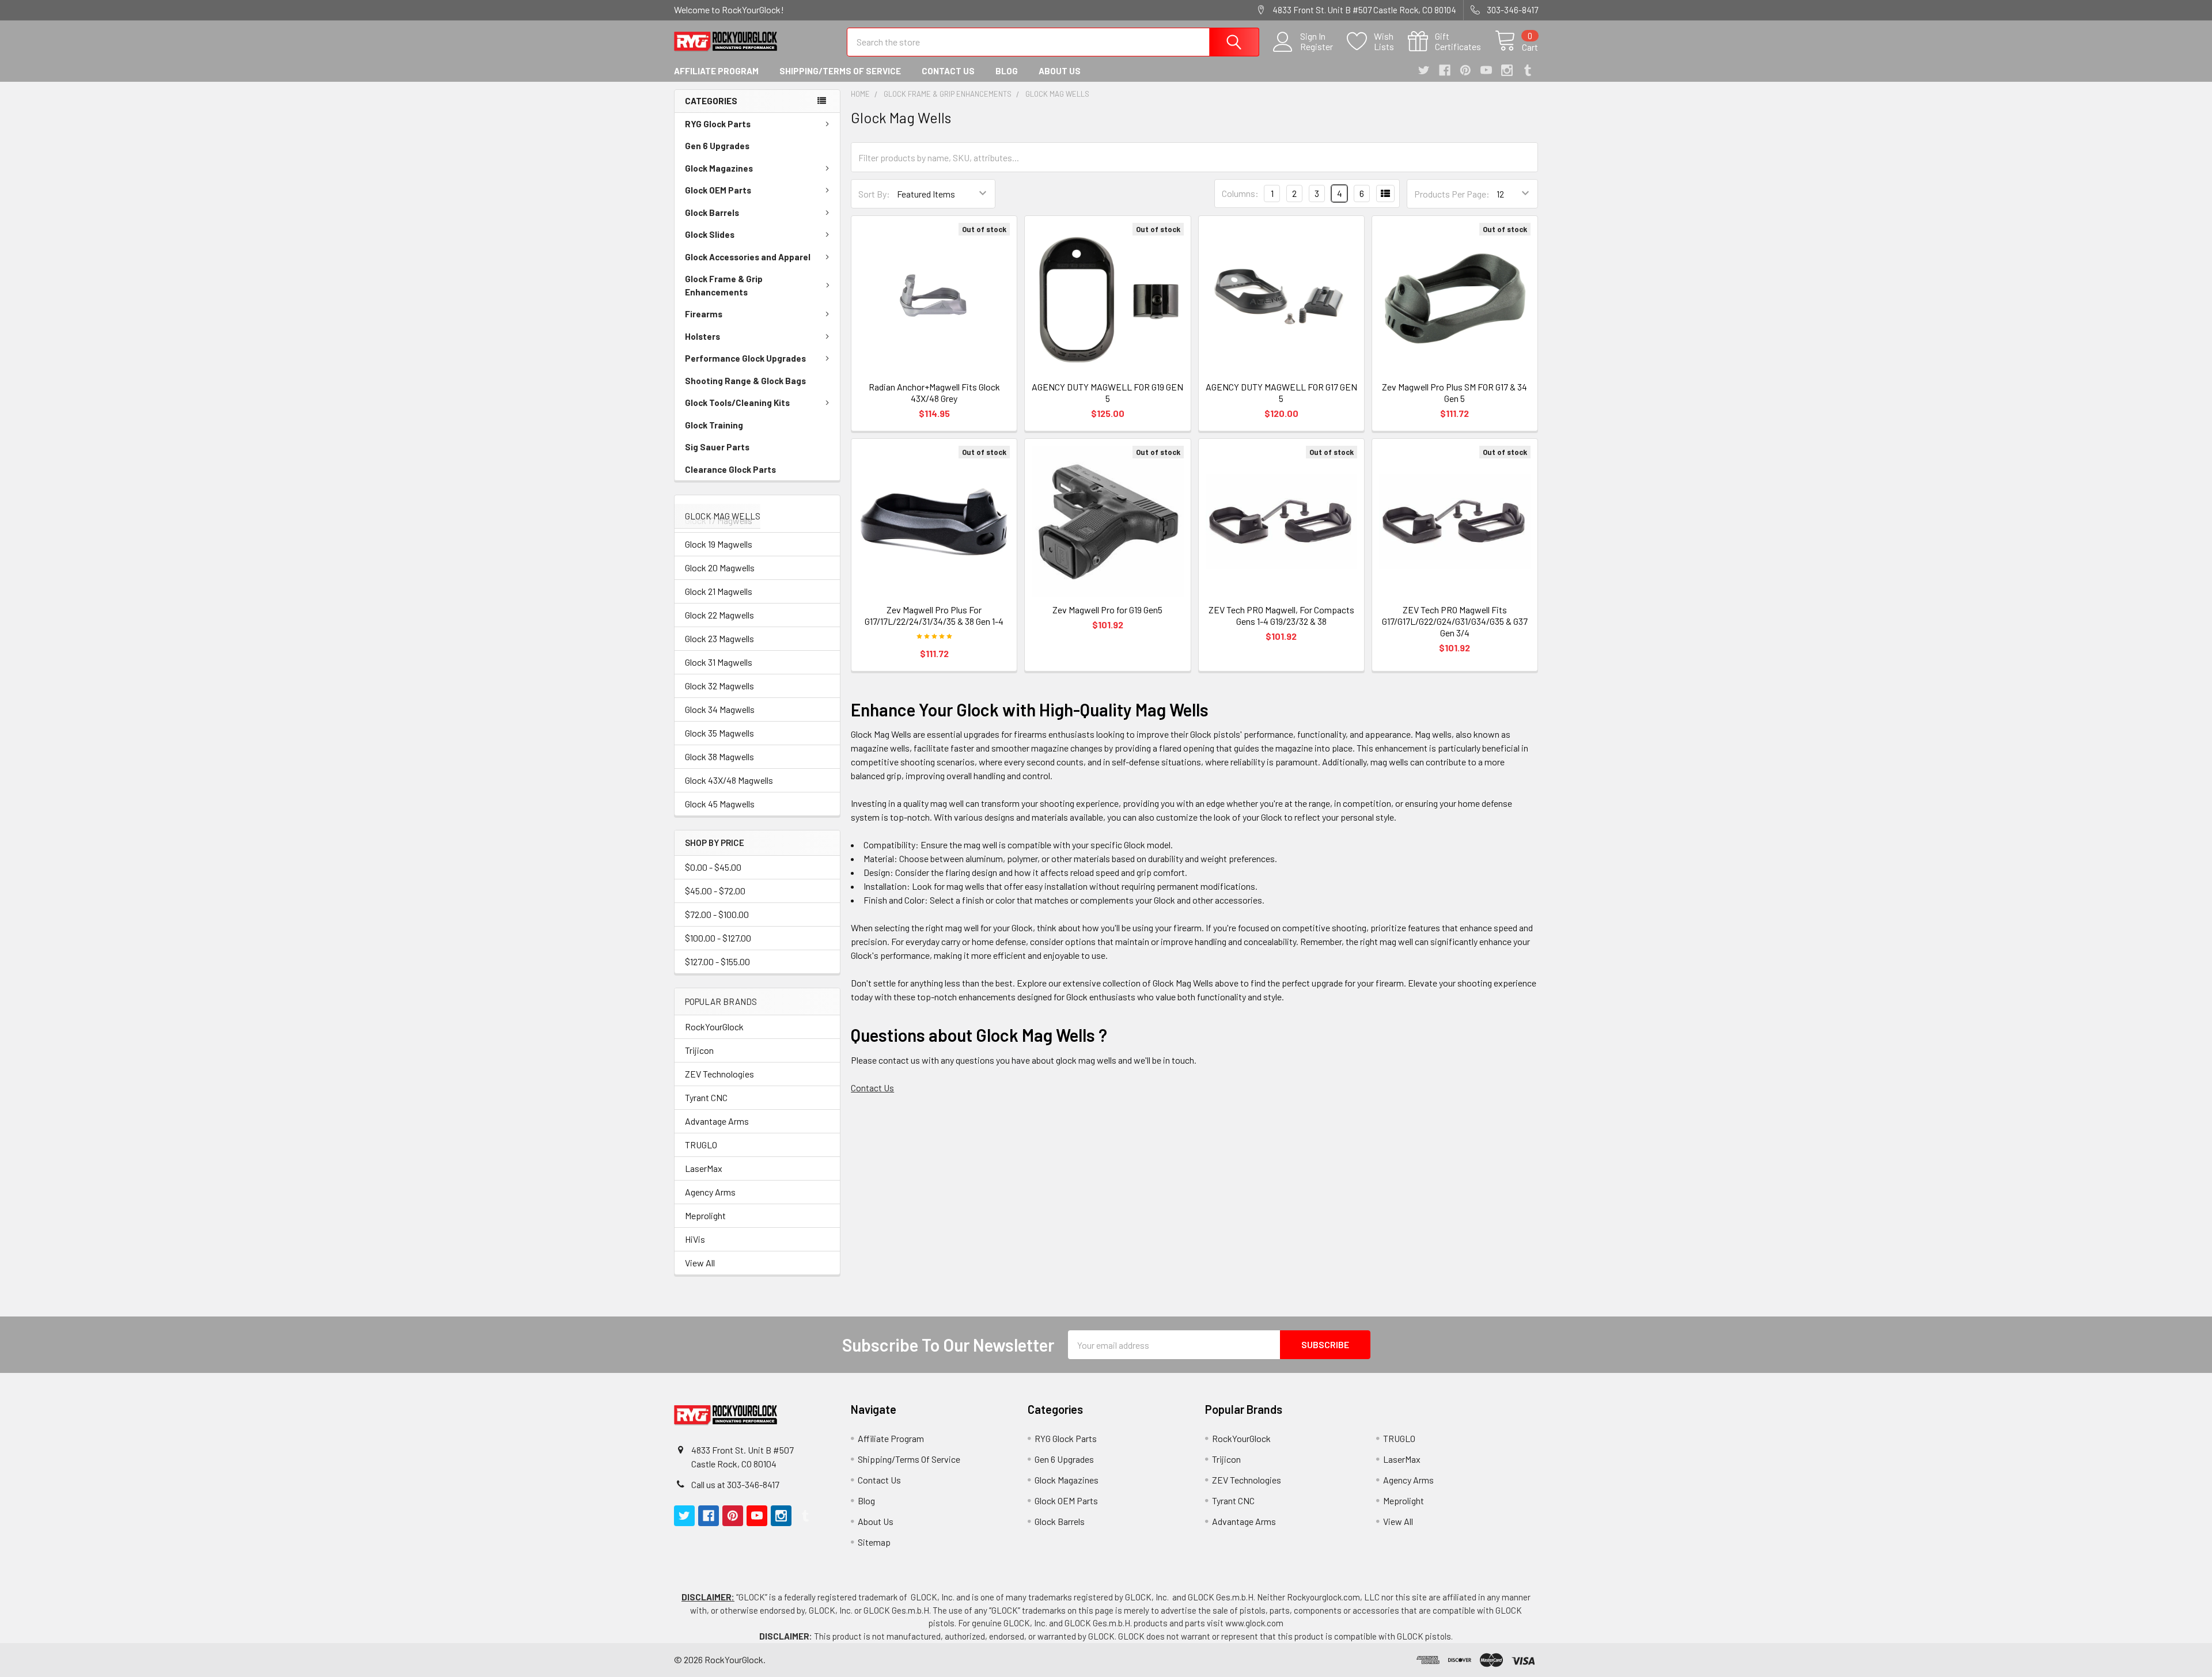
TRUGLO (701, 1145)
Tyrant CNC (706, 1097)
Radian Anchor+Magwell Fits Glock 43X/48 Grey (934, 392)
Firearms (704, 314)
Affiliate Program (716, 71)
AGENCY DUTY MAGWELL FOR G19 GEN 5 (1107, 392)
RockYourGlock (714, 1027)
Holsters (702, 336)
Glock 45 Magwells (720, 804)
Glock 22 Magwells (719, 615)
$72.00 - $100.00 (717, 914)
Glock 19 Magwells (719, 544)
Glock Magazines (719, 168)
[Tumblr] (1528, 70)
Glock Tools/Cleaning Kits (737, 403)
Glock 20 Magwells (720, 568)
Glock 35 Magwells (719, 733)
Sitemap (874, 1542)
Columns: (1240, 193)
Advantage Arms (717, 1121)
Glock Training (714, 425)
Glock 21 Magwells (719, 591)
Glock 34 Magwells (720, 709)
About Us (1060, 71)
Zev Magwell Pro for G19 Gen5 (1107, 610)
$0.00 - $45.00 (713, 867)
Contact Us (948, 71)
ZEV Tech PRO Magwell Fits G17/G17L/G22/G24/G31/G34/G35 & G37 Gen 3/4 (1455, 621)
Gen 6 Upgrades (717, 146)
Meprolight (705, 1215)
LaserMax (704, 1168)
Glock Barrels (712, 213)
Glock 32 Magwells (719, 686)
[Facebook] (1445, 70)
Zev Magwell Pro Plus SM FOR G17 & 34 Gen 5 (1455, 392)
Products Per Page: (1452, 194)
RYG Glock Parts (718, 124)
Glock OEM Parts (718, 190)
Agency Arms (710, 1192)
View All (700, 1263)
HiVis (695, 1239)
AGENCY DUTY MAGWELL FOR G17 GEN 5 (1281, 392)
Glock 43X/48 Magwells (729, 780)
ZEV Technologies (719, 1074)
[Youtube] (1486, 70)
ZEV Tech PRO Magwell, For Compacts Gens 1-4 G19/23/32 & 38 (1281, 615)
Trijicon (699, 1050)
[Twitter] (1424, 70)
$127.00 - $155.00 (717, 961)
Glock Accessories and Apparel (748, 257)
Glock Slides (710, 234)
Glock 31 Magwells (719, 662)
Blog (1007, 71)
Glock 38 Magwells (719, 756)
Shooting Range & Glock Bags (745, 381)
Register (1317, 47)
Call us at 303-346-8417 (735, 1484)
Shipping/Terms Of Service (840, 71)
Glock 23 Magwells (719, 638)
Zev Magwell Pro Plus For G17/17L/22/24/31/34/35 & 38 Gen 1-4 (934, 615)
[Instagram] (1507, 70)
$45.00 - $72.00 (715, 891)
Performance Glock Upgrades (745, 358)
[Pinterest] (1465, 70)
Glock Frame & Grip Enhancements (724, 285)
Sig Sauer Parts (717, 447)
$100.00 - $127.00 (718, 938)
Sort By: (874, 194)
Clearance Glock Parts (730, 469)
